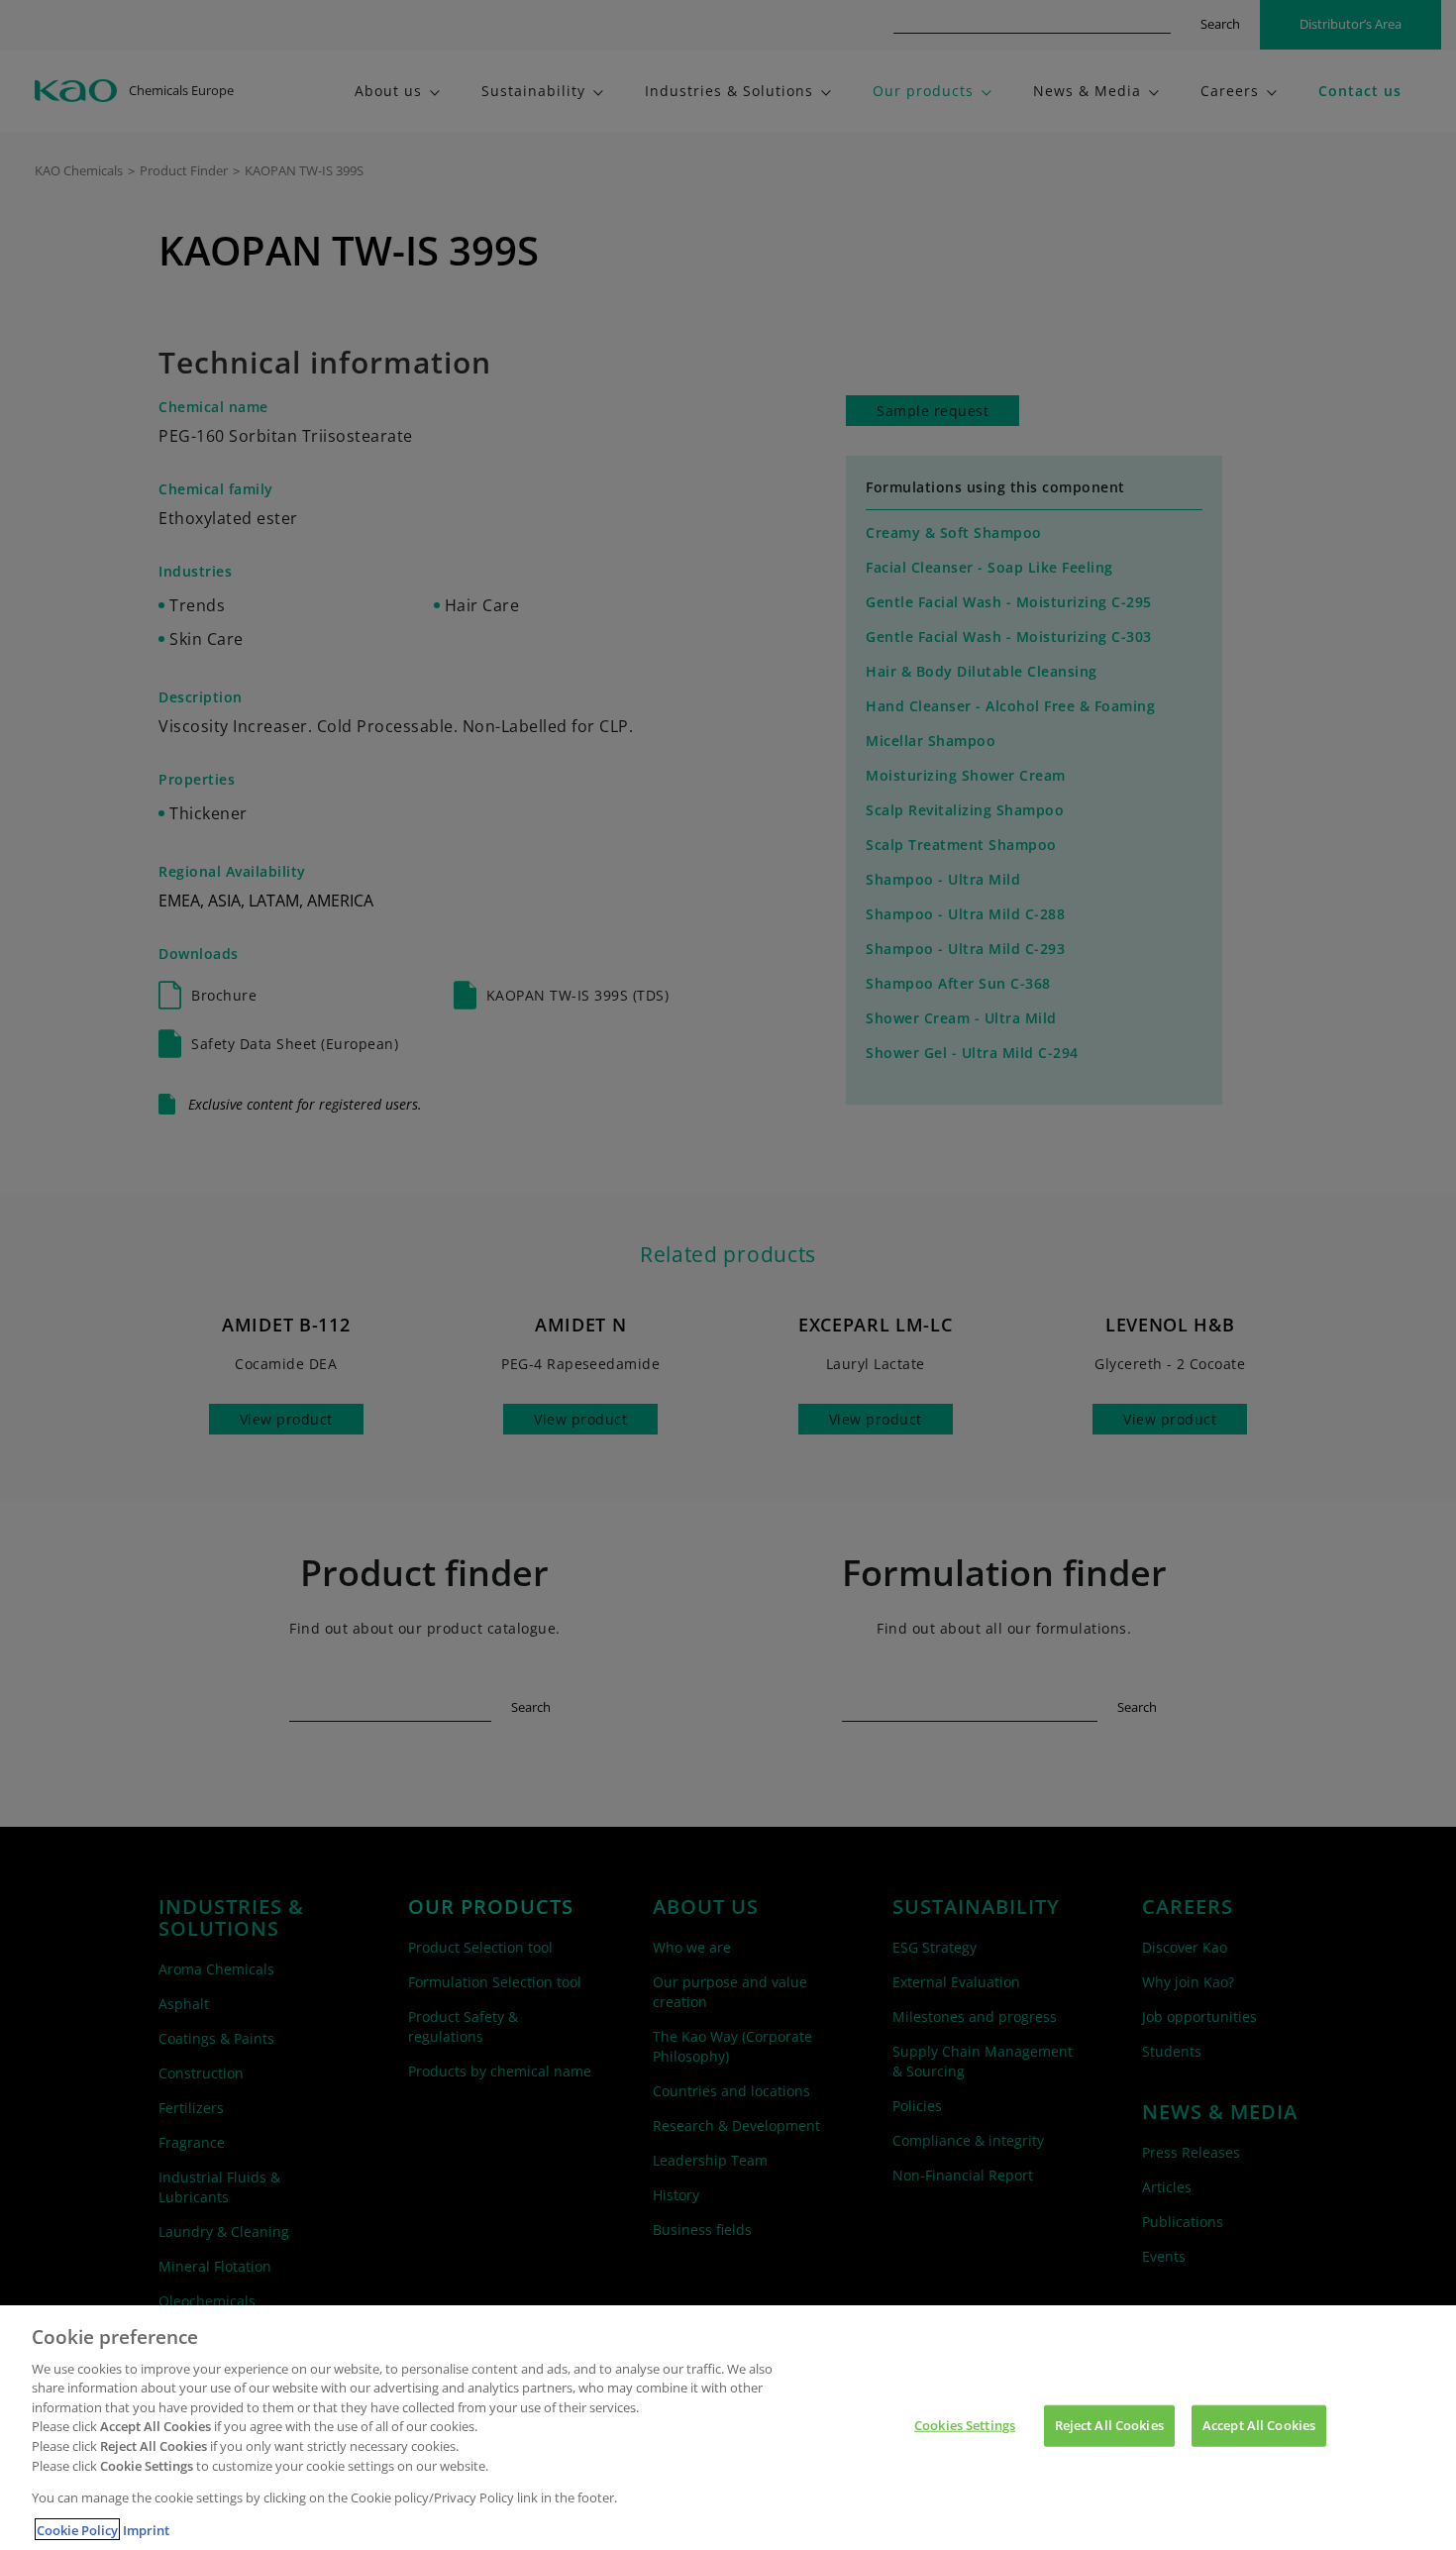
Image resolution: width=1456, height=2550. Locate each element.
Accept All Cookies (1259, 2425)
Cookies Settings (965, 2425)
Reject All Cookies (1109, 2425)
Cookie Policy (77, 2529)
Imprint (146, 2529)
